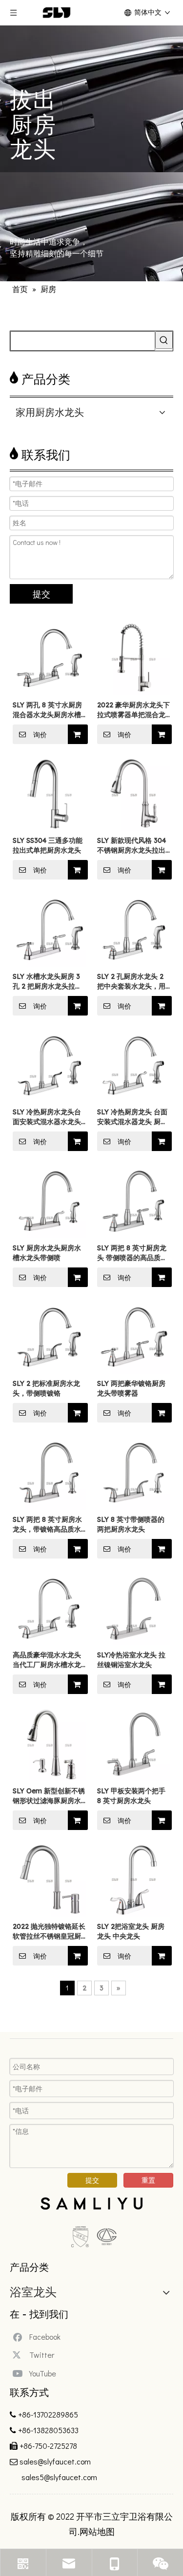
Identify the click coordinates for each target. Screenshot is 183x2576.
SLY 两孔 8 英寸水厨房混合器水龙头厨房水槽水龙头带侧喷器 (47, 710)
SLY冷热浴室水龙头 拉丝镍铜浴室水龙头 (131, 1660)
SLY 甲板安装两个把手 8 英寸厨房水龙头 (131, 1796)
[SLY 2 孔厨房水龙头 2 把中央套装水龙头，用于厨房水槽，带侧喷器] (134, 929)
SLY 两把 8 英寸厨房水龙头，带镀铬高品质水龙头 (47, 1525)
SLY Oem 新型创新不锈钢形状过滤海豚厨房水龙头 (49, 1796)
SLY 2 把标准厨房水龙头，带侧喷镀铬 (46, 1388)
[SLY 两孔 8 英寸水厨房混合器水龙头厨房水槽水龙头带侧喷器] (50, 657)
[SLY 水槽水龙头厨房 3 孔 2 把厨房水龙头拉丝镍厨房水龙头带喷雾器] (50, 929)
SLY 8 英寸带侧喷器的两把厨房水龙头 (131, 1524)
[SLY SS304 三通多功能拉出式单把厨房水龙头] (50, 793)
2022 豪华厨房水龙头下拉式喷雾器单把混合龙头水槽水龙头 (133, 710)
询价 (40, 735)
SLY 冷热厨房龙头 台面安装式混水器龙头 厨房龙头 (132, 1117)
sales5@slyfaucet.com (58, 2477)
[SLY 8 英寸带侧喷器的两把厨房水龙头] (134, 1472)
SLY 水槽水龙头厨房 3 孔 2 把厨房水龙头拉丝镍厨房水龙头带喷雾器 (47, 982)
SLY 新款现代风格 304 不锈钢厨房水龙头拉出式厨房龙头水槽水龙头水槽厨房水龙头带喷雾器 (132, 846)
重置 (148, 2180)
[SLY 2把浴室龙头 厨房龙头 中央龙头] (134, 1879)
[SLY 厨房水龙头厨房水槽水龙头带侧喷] (50, 1200)
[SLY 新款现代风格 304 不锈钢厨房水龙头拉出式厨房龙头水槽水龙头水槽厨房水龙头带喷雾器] (134, 793)
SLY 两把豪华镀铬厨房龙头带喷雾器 (131, 1388)
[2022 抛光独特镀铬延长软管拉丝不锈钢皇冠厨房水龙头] (50, 1879)
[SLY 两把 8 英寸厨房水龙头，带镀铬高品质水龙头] (50, 1472)
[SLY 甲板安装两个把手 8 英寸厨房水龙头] (134, 1743)
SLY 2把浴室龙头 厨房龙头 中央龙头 (131, 1931)
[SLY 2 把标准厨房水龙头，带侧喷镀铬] (50, 1336)
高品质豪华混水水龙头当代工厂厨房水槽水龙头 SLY (47, 1660)
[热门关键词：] (164, 340)
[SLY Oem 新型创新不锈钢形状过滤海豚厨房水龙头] (50, 1743)
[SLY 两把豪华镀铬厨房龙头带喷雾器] (134, 1336)
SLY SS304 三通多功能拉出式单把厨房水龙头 (48, 845)
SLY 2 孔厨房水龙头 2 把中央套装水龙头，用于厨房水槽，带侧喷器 (131, 982)
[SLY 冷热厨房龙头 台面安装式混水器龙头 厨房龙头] (134, 1065)
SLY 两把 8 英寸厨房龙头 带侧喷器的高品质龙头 (132, 1253)
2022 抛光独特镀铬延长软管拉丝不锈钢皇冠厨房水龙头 (49, 1932)
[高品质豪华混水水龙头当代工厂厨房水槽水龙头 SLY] (50, 1608)
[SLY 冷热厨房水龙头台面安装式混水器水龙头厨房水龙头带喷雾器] (50, 1065)
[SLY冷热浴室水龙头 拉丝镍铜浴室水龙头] (134, 1608)
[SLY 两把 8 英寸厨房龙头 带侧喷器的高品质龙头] (134, 1200)
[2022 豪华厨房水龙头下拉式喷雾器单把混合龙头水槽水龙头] (134, 657)
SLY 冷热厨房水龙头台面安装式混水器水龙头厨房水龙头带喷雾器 (47, 1117)
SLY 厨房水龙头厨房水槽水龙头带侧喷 (47, 1253)
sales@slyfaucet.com (55, 2461)
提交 (41, 594)
